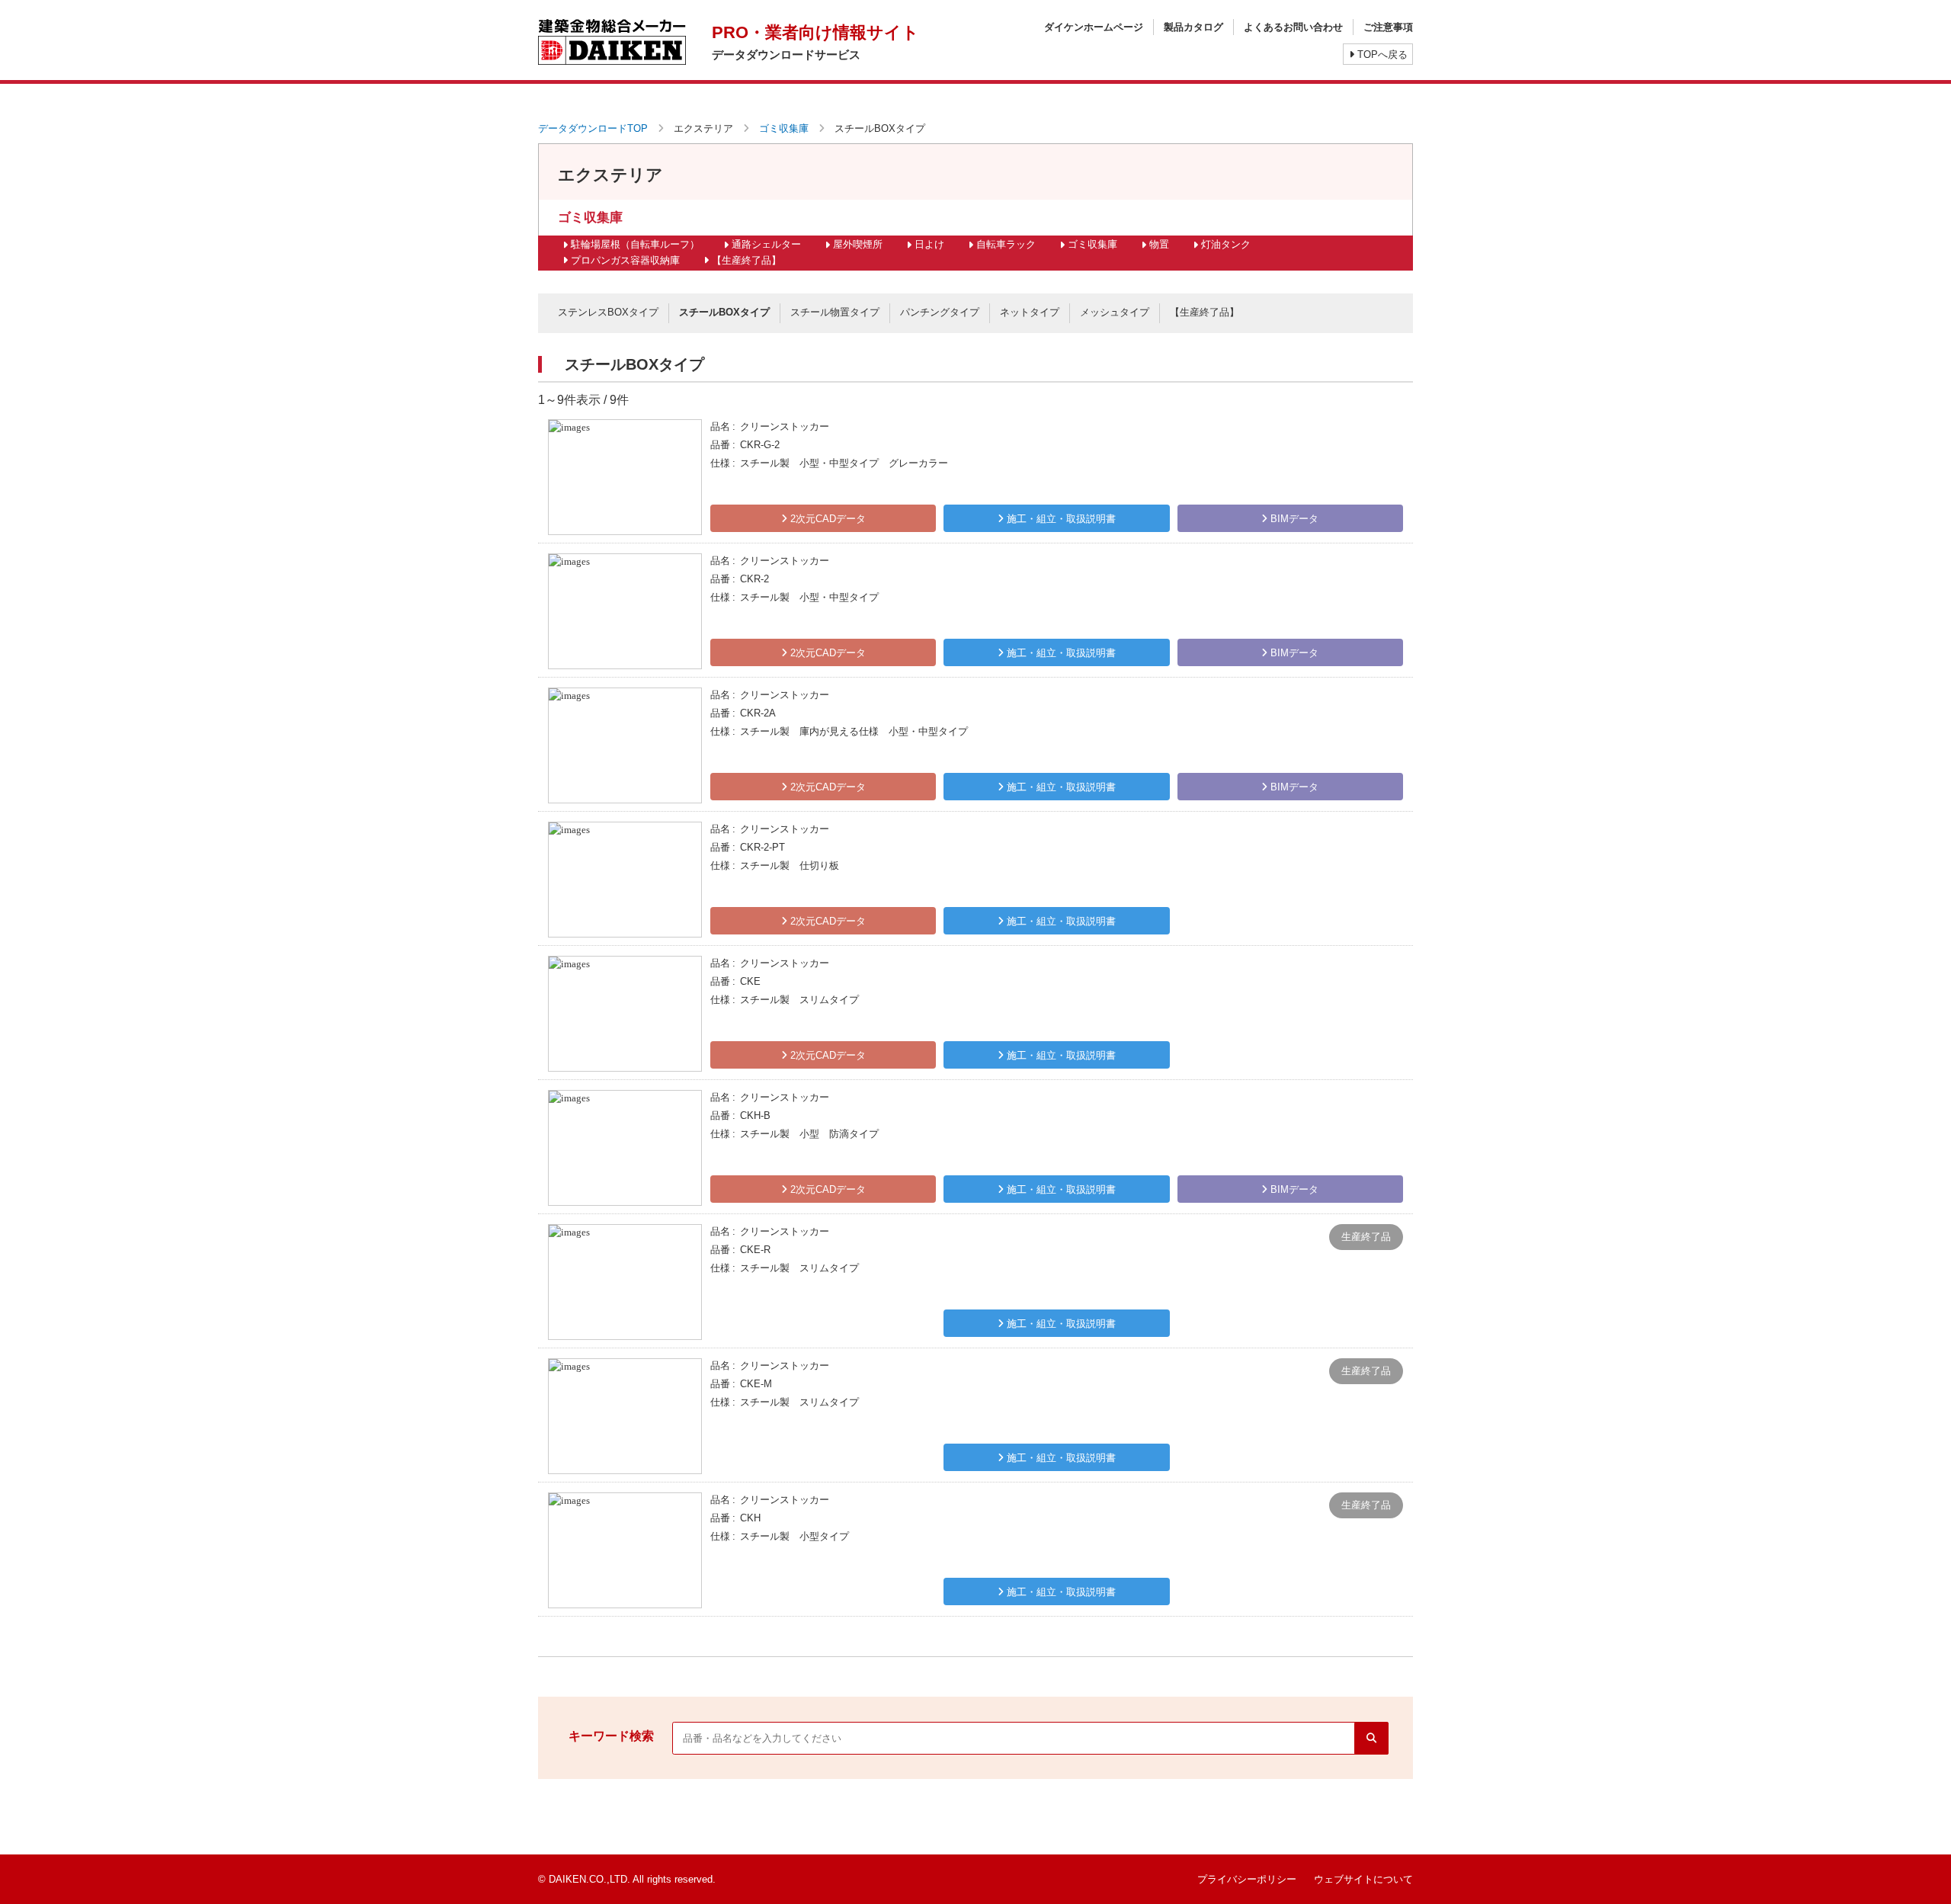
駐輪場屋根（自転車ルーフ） (635, 244)
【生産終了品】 (746, 260)
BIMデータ (1293, 519)
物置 (1159, 244)
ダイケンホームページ (1094, 27)
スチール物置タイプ (835, 312)
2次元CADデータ (827, 519)
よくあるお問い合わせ (1293, 27)
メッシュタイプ (1115, 312)
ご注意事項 (1388, 27)
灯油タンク (1226, 244)
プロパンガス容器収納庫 (625, 260)
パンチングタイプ (940, 312)
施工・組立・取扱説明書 (1060, 519)
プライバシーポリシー (1247, 1879)
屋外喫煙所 (858, 244)
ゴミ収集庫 (784, 128)
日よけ (929, 244)
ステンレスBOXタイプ (608, 312)
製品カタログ (1193, 27)
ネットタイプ (1030, 312)
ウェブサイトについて (1363, 1879)
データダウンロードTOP (593, 128)
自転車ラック (1006, 244)
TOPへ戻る (1381, 54)
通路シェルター (766, 244)
